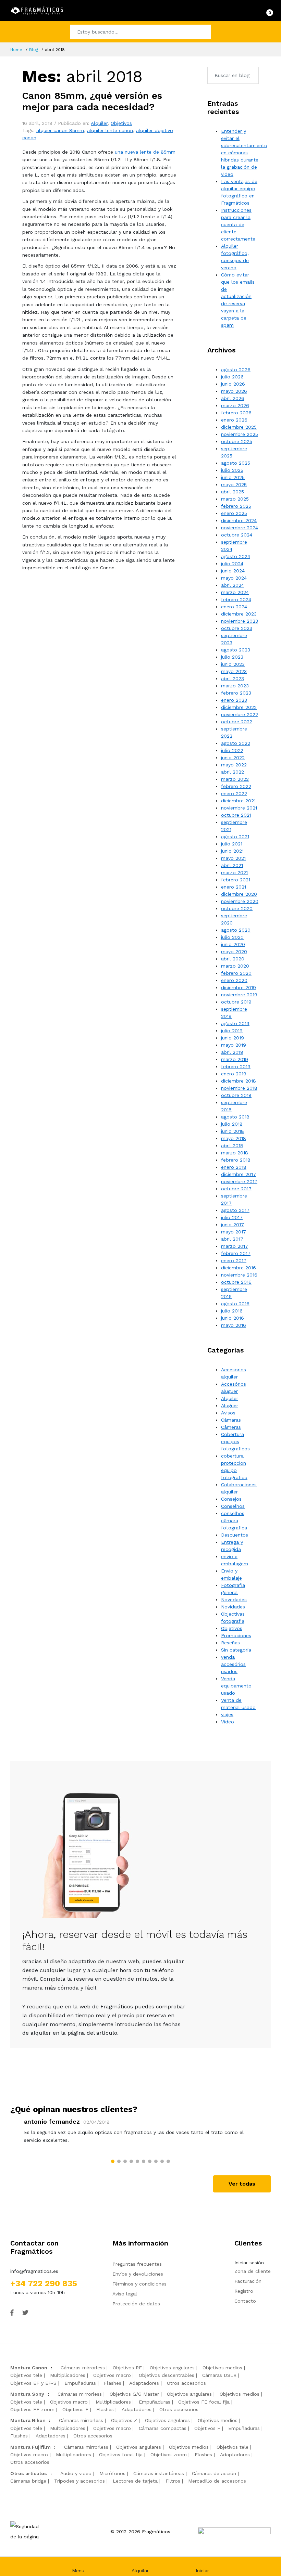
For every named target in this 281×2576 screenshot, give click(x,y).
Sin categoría (236, 1650)
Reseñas (230, 1643)
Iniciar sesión (249, 2263)
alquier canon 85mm (60, 130)
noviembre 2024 (240, 528)
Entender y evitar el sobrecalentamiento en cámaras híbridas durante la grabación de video (244, 153)
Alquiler (99, 123)
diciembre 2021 (238, 801)
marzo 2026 (235, 405)
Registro (244, 2291)
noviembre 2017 (239, 1181)
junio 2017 (233, 1225)
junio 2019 (233, 1038)
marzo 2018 (235, 1153)
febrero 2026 (236, 413)
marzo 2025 (235, 499)
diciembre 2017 (239, 1174)
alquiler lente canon (110, 130)
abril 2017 (232, 1239)
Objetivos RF (127, 2368)
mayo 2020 (234, 952)
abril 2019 (232, 1052)
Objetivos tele (26, 2375)
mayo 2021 (233, 858)
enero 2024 (234, 607)
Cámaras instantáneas (159, 2473)
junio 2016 (233, 1318)
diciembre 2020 (239, 894)
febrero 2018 (236, 1160)
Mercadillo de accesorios (217, 2481)
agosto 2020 (236, 930)
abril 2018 (232, 1145)
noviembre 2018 (239, 1088)
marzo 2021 (234, 872)
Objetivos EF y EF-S (33, 2383)
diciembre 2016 (239, 1268)
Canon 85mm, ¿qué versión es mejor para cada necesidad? (92, 101)
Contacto (245, 2301)
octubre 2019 (236, 1002)
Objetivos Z (124, 2420)
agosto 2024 (236, 556)
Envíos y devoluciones (138, 2274)
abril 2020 (233, 959)
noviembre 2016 (239, 1275)
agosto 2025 (236, 463)
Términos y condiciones (139, 2284)
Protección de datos (136, 2304)
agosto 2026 (236, 370)
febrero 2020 (236, 973)
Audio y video (76, 2473)
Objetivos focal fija (121, 2455)
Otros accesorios (186, 2383)
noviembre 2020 (240, 901)
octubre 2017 (236, 1189)
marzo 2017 (235, 1246)
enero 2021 (234, 887)
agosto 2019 (235, 1023)
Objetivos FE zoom (32, 2409)
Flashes (113, 2383)
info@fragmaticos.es (34, 2271)
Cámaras (231, 1420)
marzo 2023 (235, 686)
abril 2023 (233, 678)
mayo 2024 (234, 578)
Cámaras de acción (214, 2473)
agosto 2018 (235, 1117)
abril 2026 (233, 398)
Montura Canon (29, 2368)
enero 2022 (234, 793)
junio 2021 (232, 851)
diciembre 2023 (239, 614)
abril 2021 (232, 865)
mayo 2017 (234, 1232)
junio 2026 (233, 384)
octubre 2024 (237, 535)
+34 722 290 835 (44, 2283)
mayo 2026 (234, 391)
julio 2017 (232, 1217)
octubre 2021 (236, 815)
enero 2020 (234, 980)
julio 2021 (232, 844)
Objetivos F (207, 2428)
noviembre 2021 (239, 808)
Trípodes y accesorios (80, 2481)
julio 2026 (232, 377)
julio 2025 (232, 470)
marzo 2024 (235, 592)
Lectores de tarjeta (135, 2481)
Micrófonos (112, 2473)
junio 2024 (233, 571)
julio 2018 (232, 1124)
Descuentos (235, 1535)
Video (228, 1722)
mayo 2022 (234, 765)
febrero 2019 (236, 1066)
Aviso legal (125, 2294)
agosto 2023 (236, 650)
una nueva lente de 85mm (145, 152)
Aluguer (230, 1406)
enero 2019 (234, 1074)
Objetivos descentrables (167, 2375)
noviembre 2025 (240, 434)
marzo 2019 (235, 1059)
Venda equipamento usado (236, 1686)
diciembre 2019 (239, 987)
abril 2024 (233, 585)
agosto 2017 (235, 1210)
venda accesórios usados (233, 1664)
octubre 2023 (237, 628)
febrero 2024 (236, 599)
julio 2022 (232, 750)
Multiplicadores (68, 2375)
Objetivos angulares (172, 2368)
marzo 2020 (235, 966)
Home (16, 50)
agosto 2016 (235, 1304)
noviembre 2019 (239, 995)
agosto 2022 (236, 743)
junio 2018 (233, 1131)
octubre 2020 (237, 908)
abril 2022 (233, 772)
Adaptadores (144, 2383)
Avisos (228, 1413)
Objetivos (121, 123)
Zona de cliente (253, 2271)
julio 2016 (232, 1311)
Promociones (236, 1635)
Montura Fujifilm (30, 2447)
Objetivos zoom (169, 2455)
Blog (34, 50)
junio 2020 (233, 944)
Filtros (173, 2481)
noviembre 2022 (240, 714)
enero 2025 (234, 513)
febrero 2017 (236, 1253)
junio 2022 (233, 758)
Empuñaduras (80, 2383)
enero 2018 (234, 1167)
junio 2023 (233, 664)
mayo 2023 (234, 671)
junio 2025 (233, 477)
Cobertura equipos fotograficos (235, 1441)
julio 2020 (232, 937)
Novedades (234, 1600)
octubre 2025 (237, 441)
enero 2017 (234, 1260)
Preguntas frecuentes (137, 2264)
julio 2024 (232, 564)
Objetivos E (75, 2409)
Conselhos (233, 1506)
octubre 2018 (236, 1095)
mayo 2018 (234, 1138)
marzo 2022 (235, 779)
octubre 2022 (237, 722)
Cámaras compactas (163, 2428)
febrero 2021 (236, 880)
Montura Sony (27, 2394)
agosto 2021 (235, 837)
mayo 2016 (234, 1325)
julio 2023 (232, 657)
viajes (227, 1714)
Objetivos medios (222, 2368)
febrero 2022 (236, 786)
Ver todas (242, 2184)
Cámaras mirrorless (83, 2368)
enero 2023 (234, 700)
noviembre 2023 (240, 621)
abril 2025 (233, 492)
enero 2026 (234, 420)
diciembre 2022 (239, 707)
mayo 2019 (234, 1045)
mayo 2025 (234, 484)
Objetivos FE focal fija (204, 2402)
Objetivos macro (112, 2375)
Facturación (248, 2281)
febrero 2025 (236, 506)
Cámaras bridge (28, 2481)
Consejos (231, 1499)
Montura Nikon (28, 2420)
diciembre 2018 (239, 1081)
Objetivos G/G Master (134, 2394)
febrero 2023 (236, 693)
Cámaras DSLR (219, 2375)
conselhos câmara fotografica (234, 1520)
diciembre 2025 (239, 427)
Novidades (233, 1607)
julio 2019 (232, 1031)
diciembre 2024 (239, 520)
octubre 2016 (236, 1282)
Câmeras (231, 1427)
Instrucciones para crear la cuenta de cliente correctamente (238, 224)
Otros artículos (29, 2473)
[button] (113, 2161)
